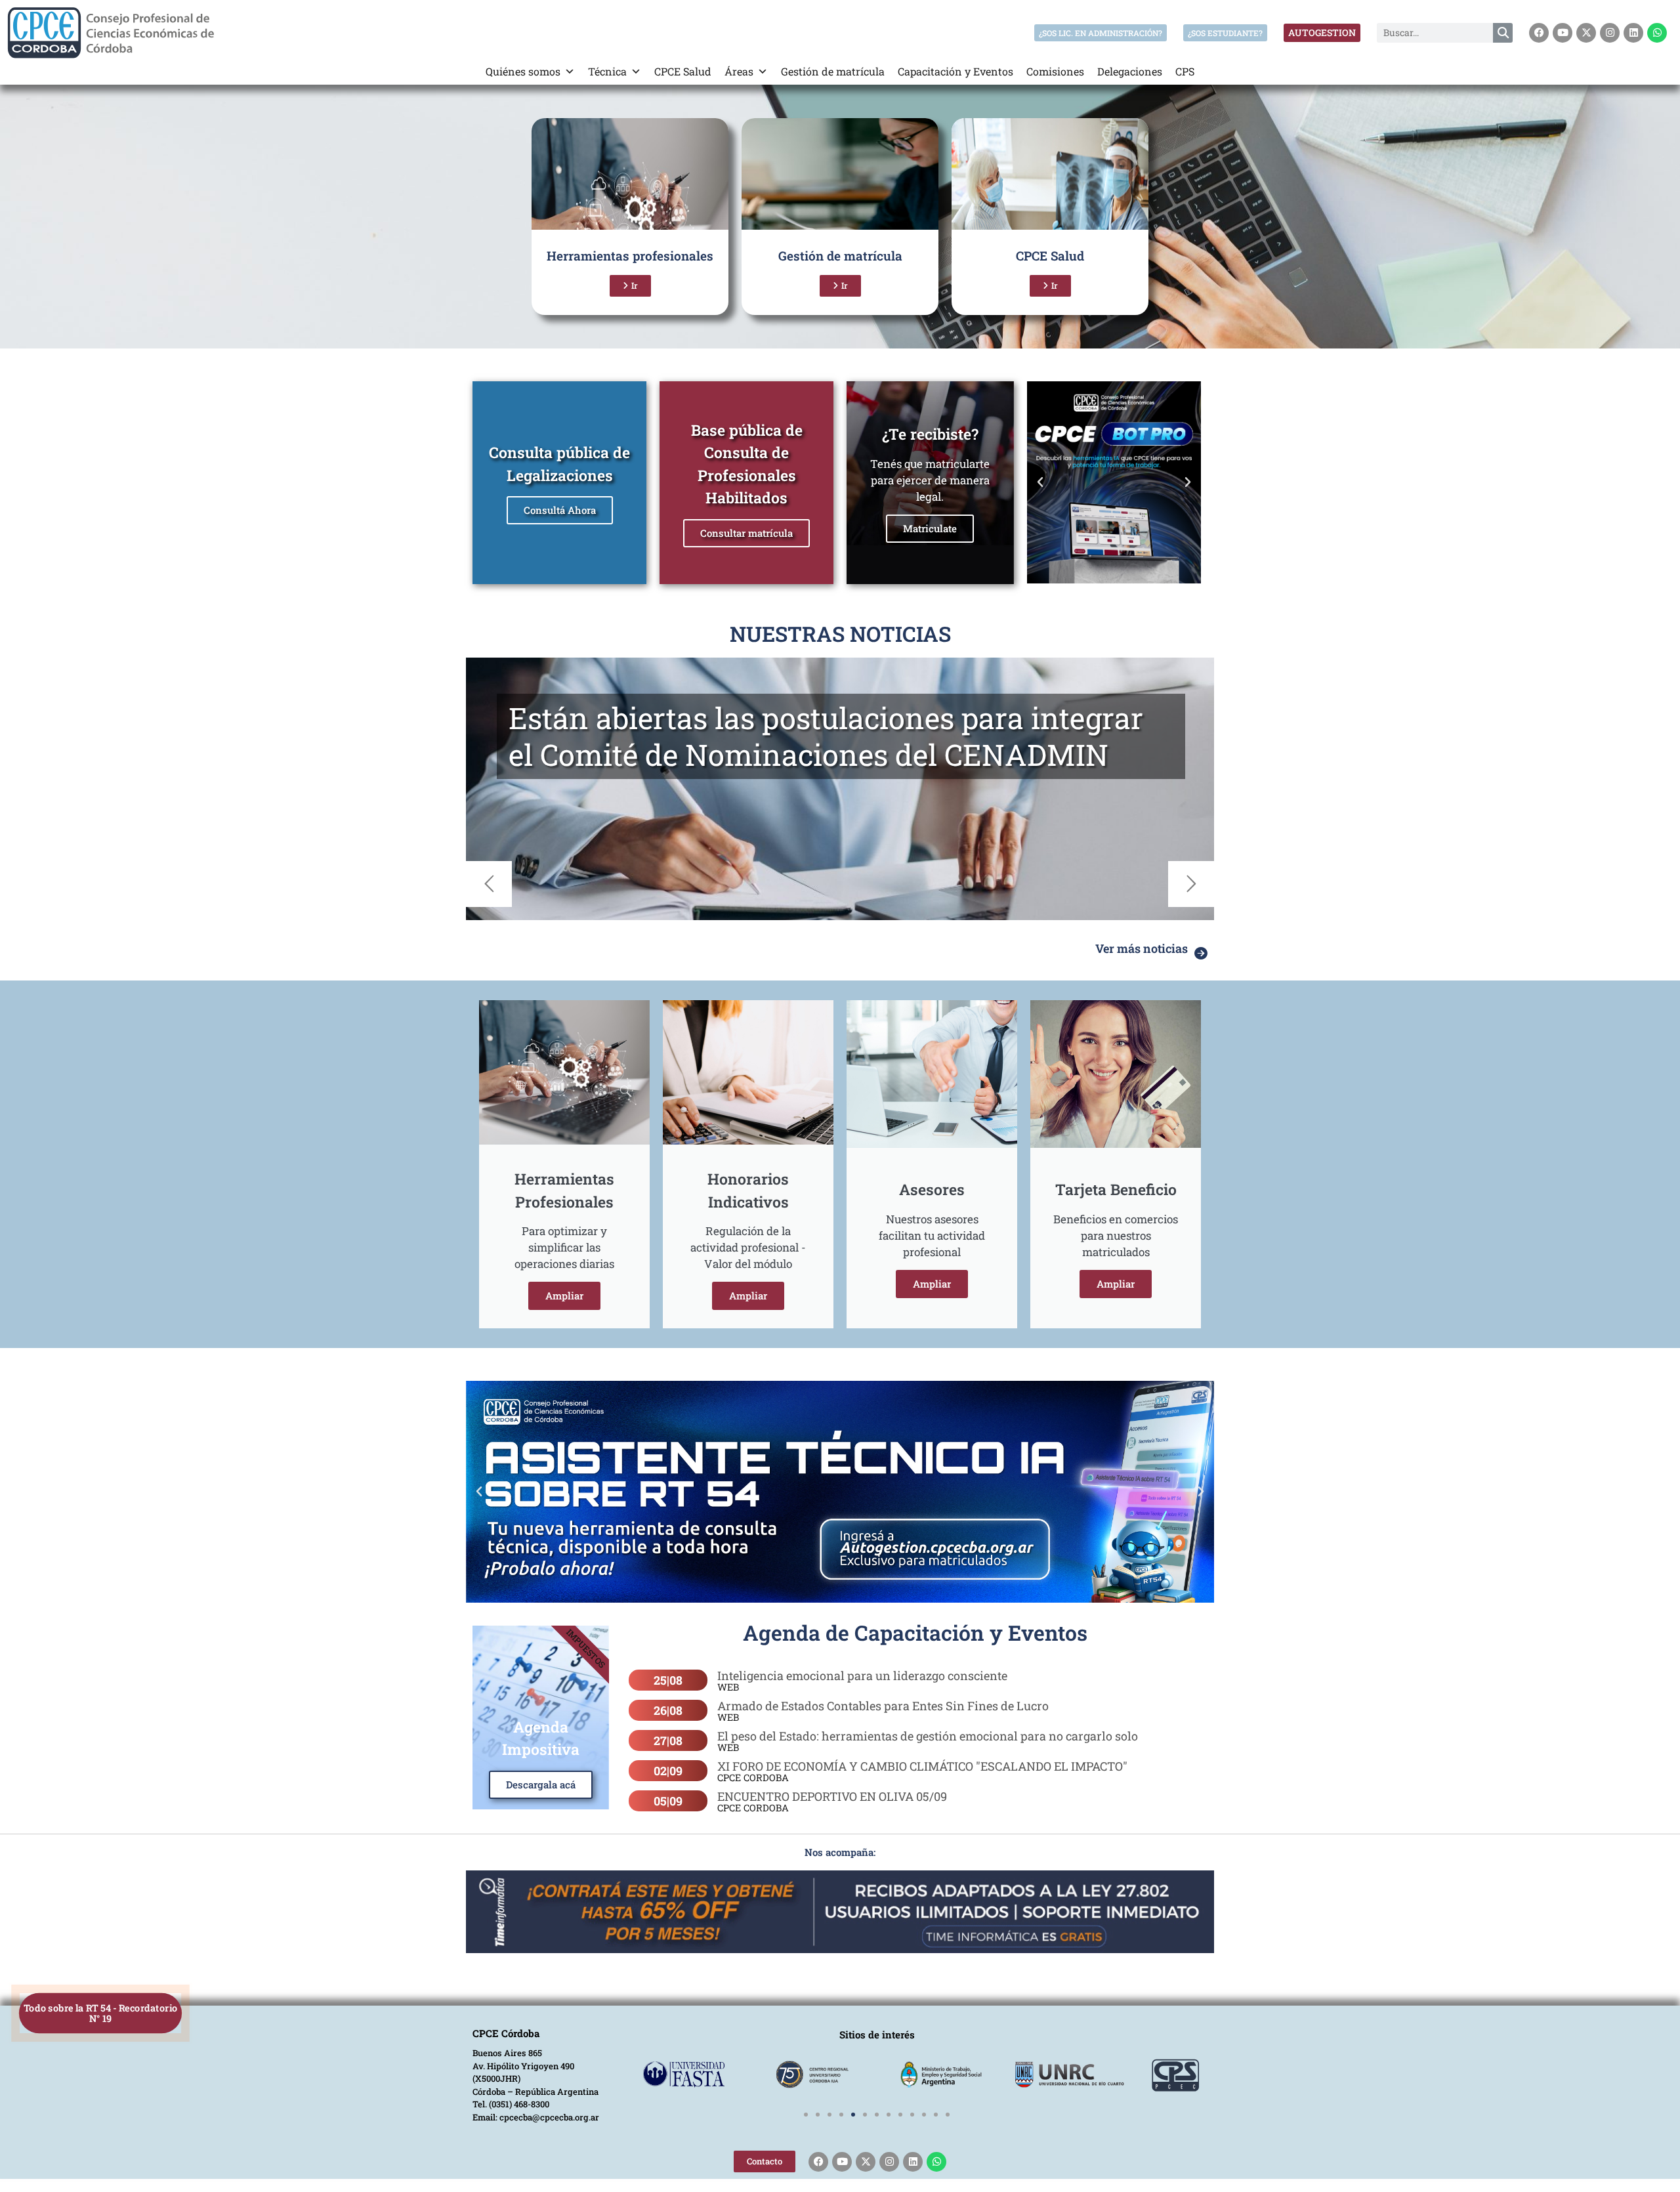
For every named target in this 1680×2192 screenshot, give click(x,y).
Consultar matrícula (746, 533)
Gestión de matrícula (833, 71)
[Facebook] (1539, 33)
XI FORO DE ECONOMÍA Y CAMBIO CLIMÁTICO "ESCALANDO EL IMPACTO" (922, 1766)
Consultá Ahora (560, 510)
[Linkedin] (1633, 33)
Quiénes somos (523, 71)
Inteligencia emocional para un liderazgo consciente (862, 1676)
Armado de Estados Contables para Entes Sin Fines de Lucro (883, 1706)
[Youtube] (1563, 33)
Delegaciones (1130, 71)
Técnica (607, 71)
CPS (1185, 71)
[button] (1040, 482)
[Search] (1503, 33)
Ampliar (564, 1296)
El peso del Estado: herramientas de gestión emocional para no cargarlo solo (928, 1736)
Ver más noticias (1142, 948)
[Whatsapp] (1657, 33)
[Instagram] (1610, 33)
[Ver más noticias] (1201, 954)
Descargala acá (541, 1784)
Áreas (739, 71)
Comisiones (1055, 71)
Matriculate (930, 528)
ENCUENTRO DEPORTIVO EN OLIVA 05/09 (832, 1796)
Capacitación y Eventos (955, 71)
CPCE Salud (683, 71)
